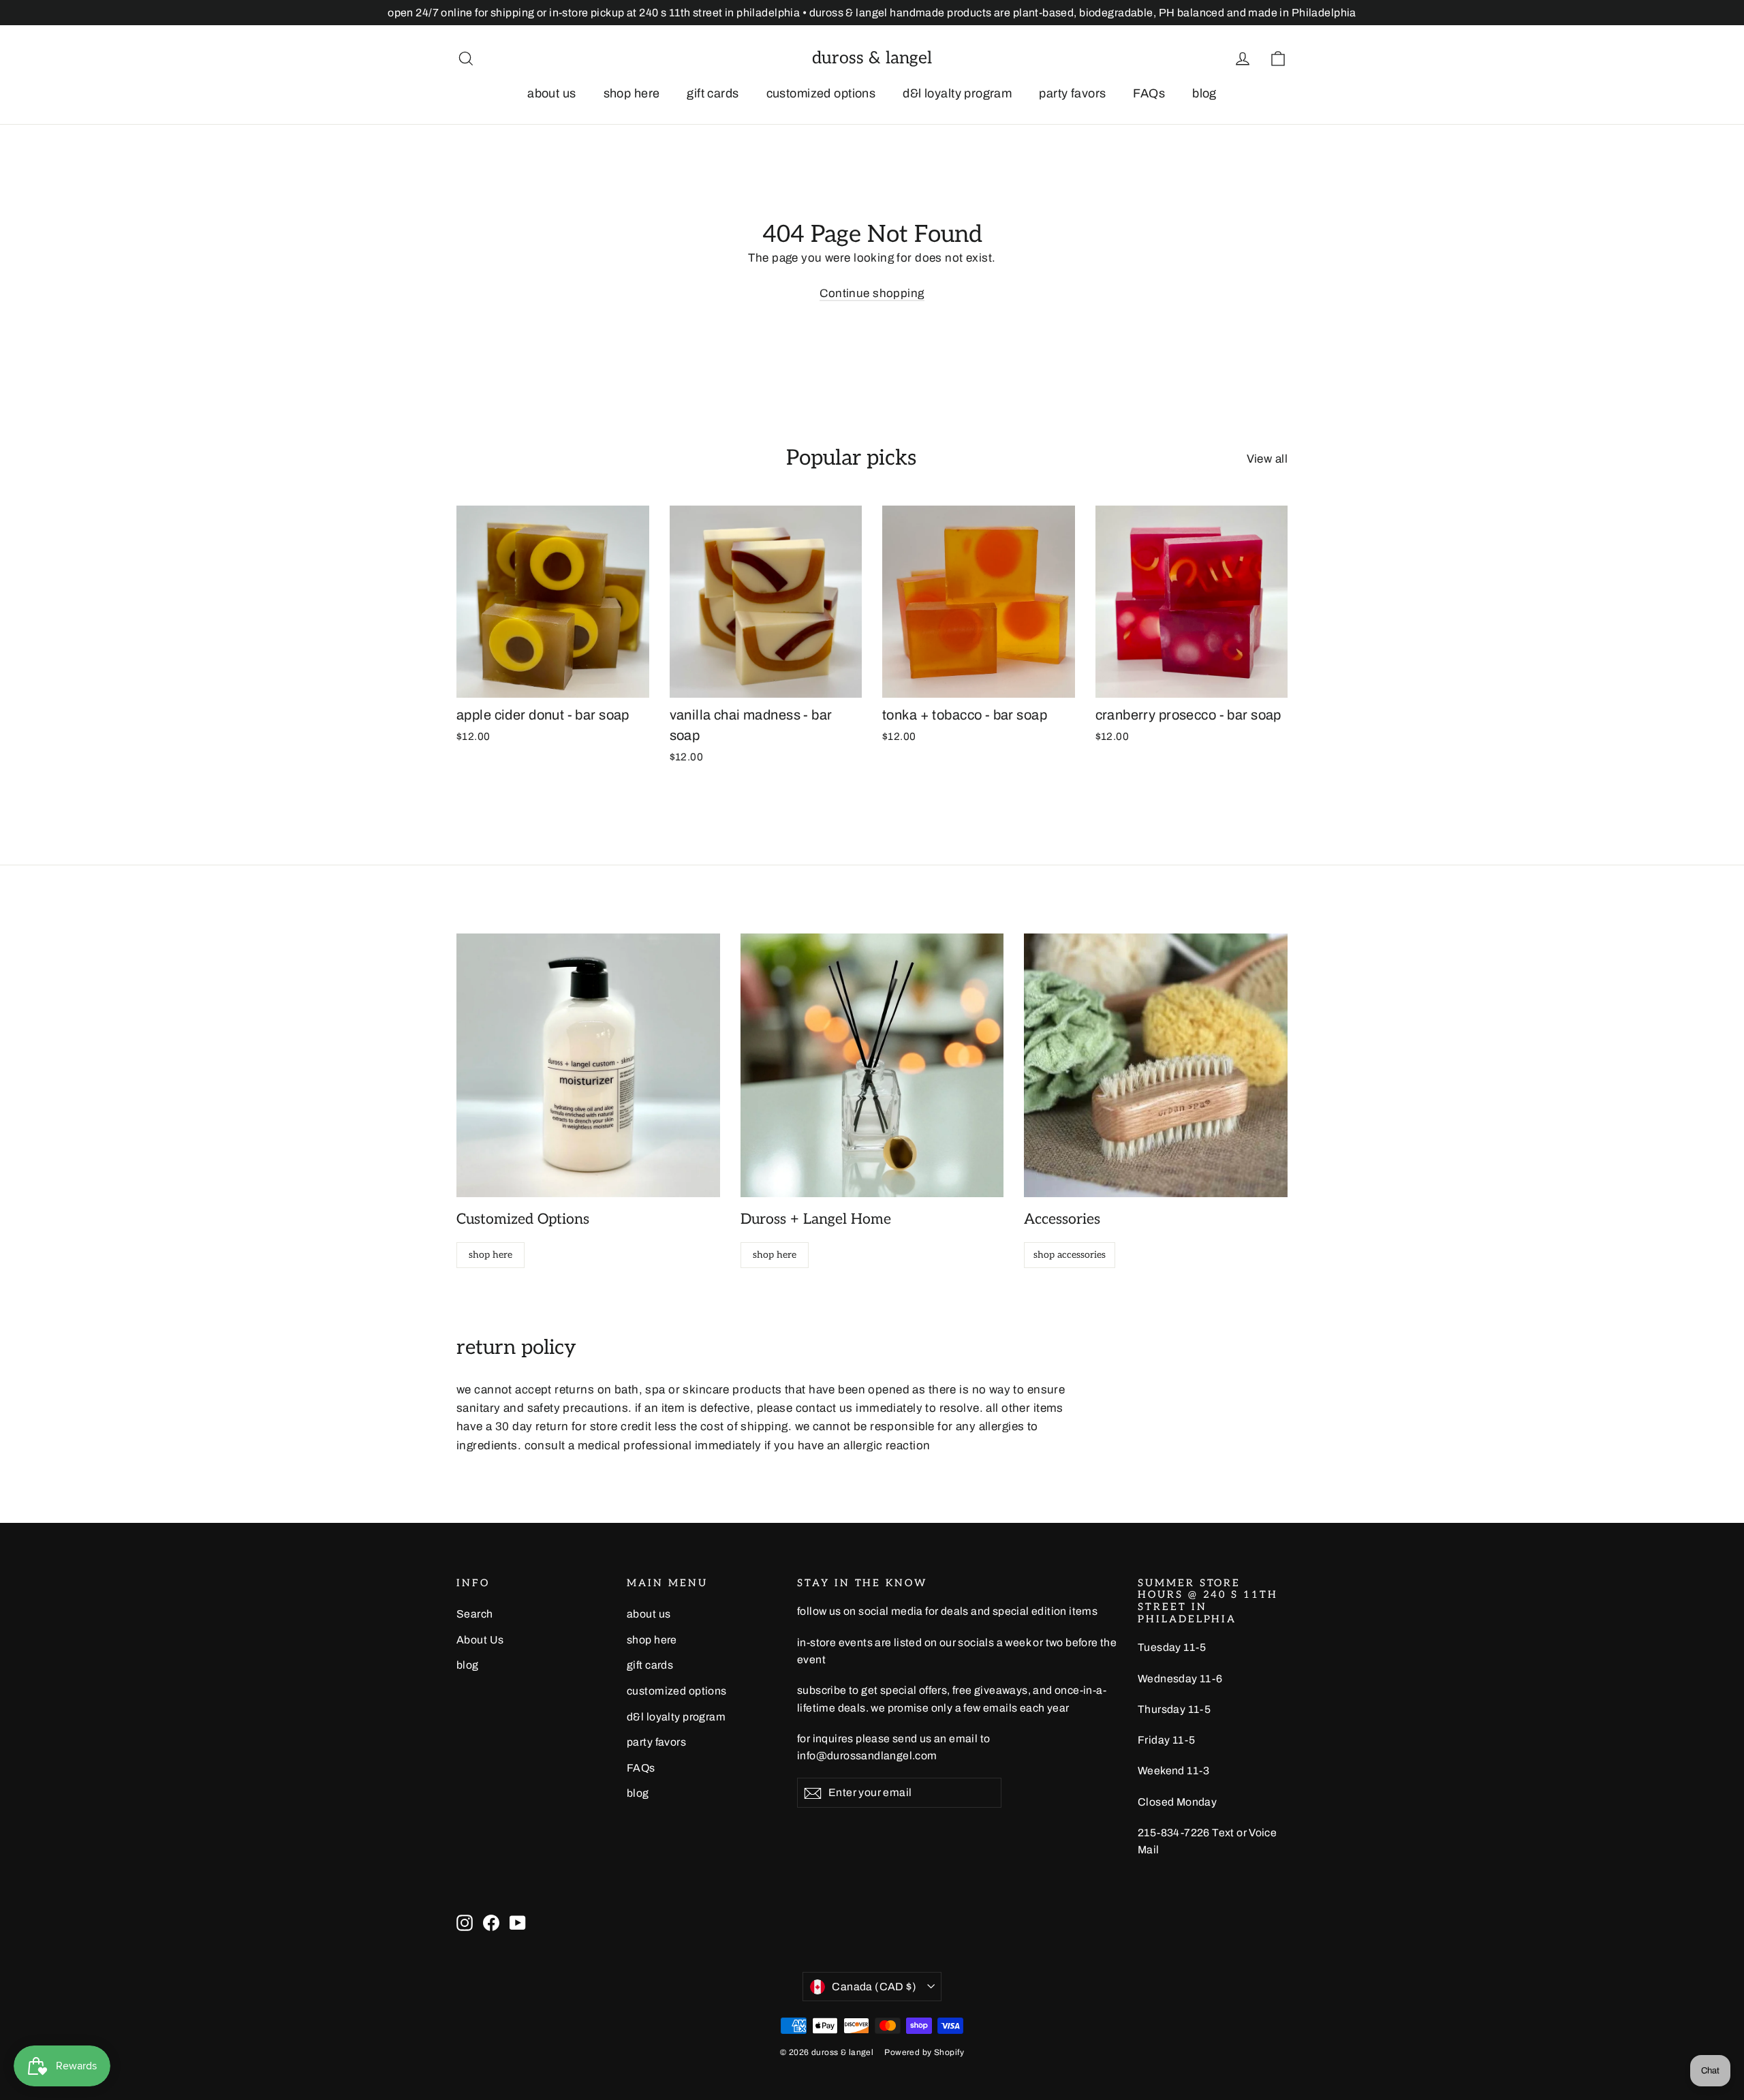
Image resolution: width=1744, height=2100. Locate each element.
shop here (632, 93)
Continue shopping (872, 293)
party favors (1072, 93)
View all (1267, 459)
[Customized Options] (588, 1065)
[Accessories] (1156, 1065)
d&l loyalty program (957, 93)
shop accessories (1070, 1255)
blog (1204, 93)
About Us (480, 1640)
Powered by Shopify (924, 2052)
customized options (821, 93)
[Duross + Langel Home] (872, 1065)
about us (551, 93)
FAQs (1149, 93)
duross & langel (872, 58)
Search (475, 1614)
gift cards (713, 93)
